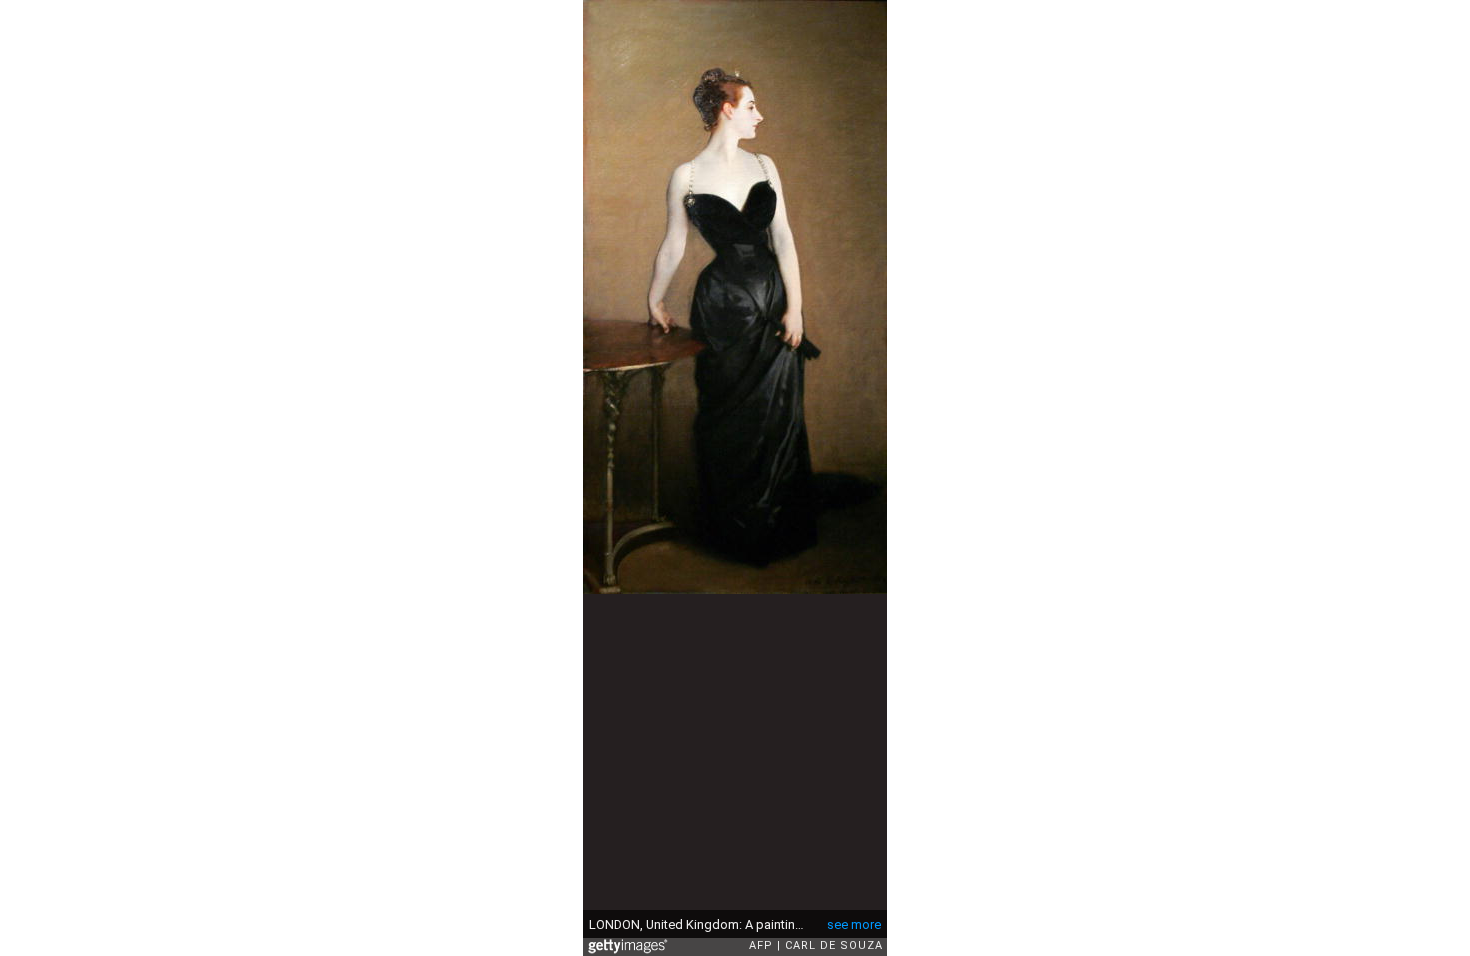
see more (854, 924)
